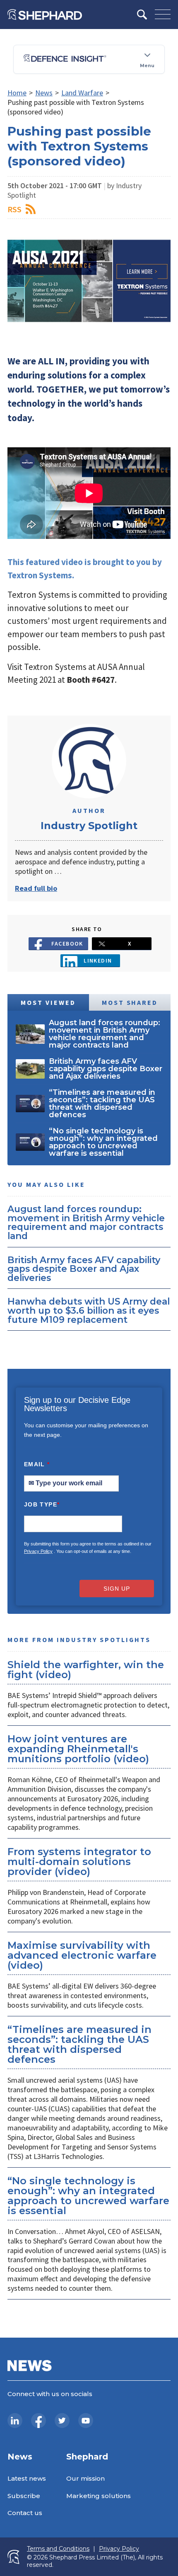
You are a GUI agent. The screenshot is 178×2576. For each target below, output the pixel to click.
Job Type (42, 1504)
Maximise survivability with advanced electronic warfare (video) (82, 1955)
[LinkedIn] (15, 2421)
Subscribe (24, 2496)
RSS (14, 209)
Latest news (27, 2478)
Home (17, 93)
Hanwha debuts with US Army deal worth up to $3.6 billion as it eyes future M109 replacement (89, 1310)
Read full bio (36, 888)
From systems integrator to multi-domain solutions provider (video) (79, 1862)
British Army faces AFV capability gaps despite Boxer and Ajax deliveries (84, 1269)
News (44, 93)
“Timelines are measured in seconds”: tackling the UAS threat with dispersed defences (79, 2044)
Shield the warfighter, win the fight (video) (86, 1670)
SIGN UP (117, 1589)
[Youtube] (86, 2421)
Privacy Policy (38, 1551)
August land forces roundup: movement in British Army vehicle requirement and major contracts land (86, 1222)
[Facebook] (38, 2421)
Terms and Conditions (58, 2549)
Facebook (67, 944)
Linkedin (98, 961)
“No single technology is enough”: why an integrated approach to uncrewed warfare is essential (88, 2196)
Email (37, 1464)
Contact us (25, 2513)
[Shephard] (45, 15)
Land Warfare (82, 93)
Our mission (85, 2478)
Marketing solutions (99, 2496)
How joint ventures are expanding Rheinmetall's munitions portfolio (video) (78, 1749)
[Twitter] (62, 2421)
